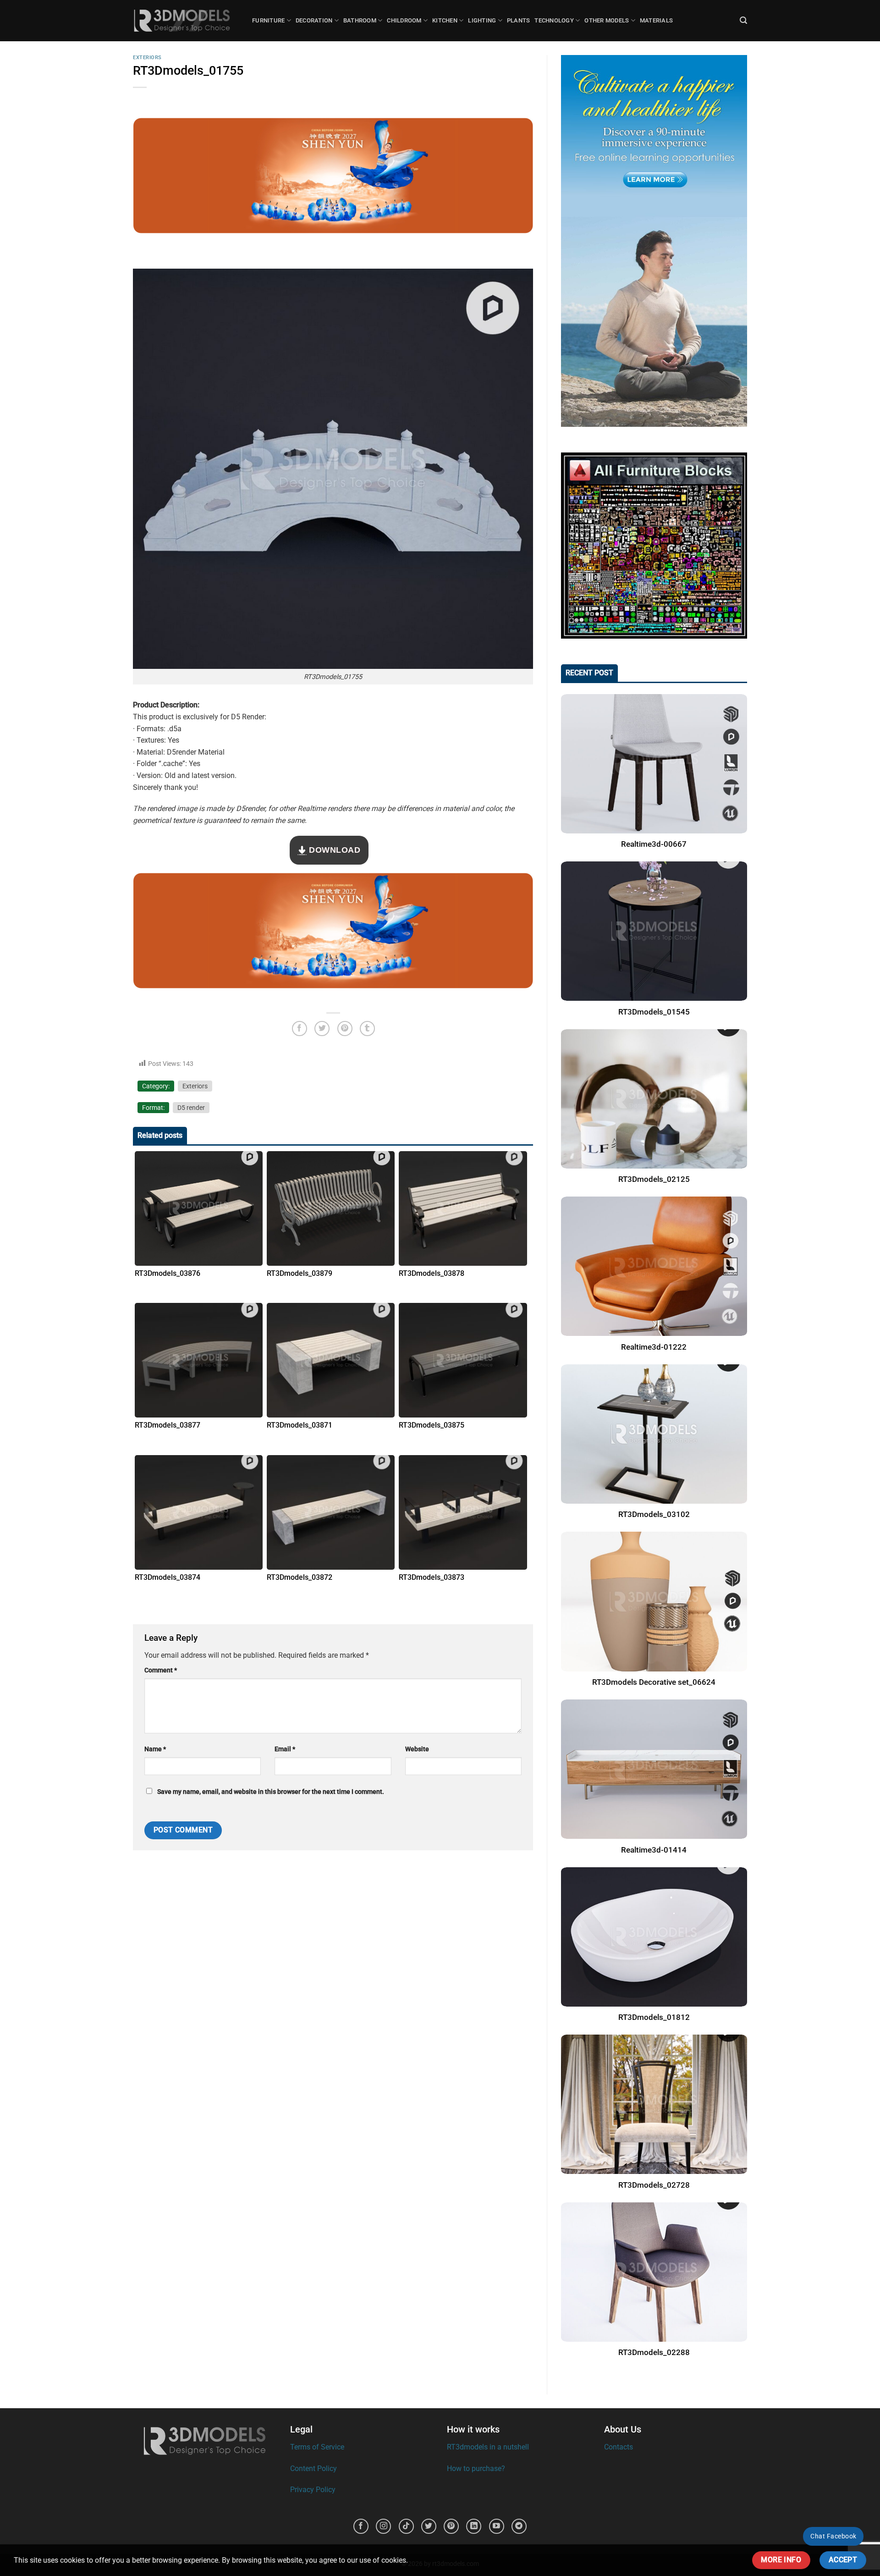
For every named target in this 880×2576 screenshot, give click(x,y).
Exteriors (147, 58)
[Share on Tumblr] (367, 1029)
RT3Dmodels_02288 (654, 2353)
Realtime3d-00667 (654, 844)
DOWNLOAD (334, 850)
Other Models (607, 20)
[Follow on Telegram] (519, 2526)
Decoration (314, 20)
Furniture (268, 20)
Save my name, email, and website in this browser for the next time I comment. (271, 1792)
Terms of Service (317, 2447)
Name (155, 1749)
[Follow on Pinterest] (451, 2526)
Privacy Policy (313, 2490)
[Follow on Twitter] (429, 2526)
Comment (161, 1670)
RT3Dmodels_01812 (654, 2017)
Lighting (482, 20)
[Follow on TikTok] (406, 2526)
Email (285, 1749)
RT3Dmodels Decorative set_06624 (654, 1682)
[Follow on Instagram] (383, 2526)
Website (417, 1749)
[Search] (743, 20)
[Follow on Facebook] (361, 2526)
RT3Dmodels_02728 (654, 2185)
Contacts (619, 2447)
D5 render (191, 1108)
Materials (656, 20)
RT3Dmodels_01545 (654, 1012)
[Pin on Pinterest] (345, 1029)
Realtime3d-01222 (654, 1347)
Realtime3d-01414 (654, 1850)
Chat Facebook (833, 2536)
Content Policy (313, 2468)
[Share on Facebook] (300, 1029)
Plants (519, 20)
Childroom (404, 20)
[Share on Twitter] (322, 1029)
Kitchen (445, 20)
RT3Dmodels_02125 (654, 1179)
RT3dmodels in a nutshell (488, 2447)
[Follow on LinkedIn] (474, 2526)
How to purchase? (476, 2468)
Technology (554, 20)
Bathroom (360, 20)
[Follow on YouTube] (497, 2526)
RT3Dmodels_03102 (654, 1514)
